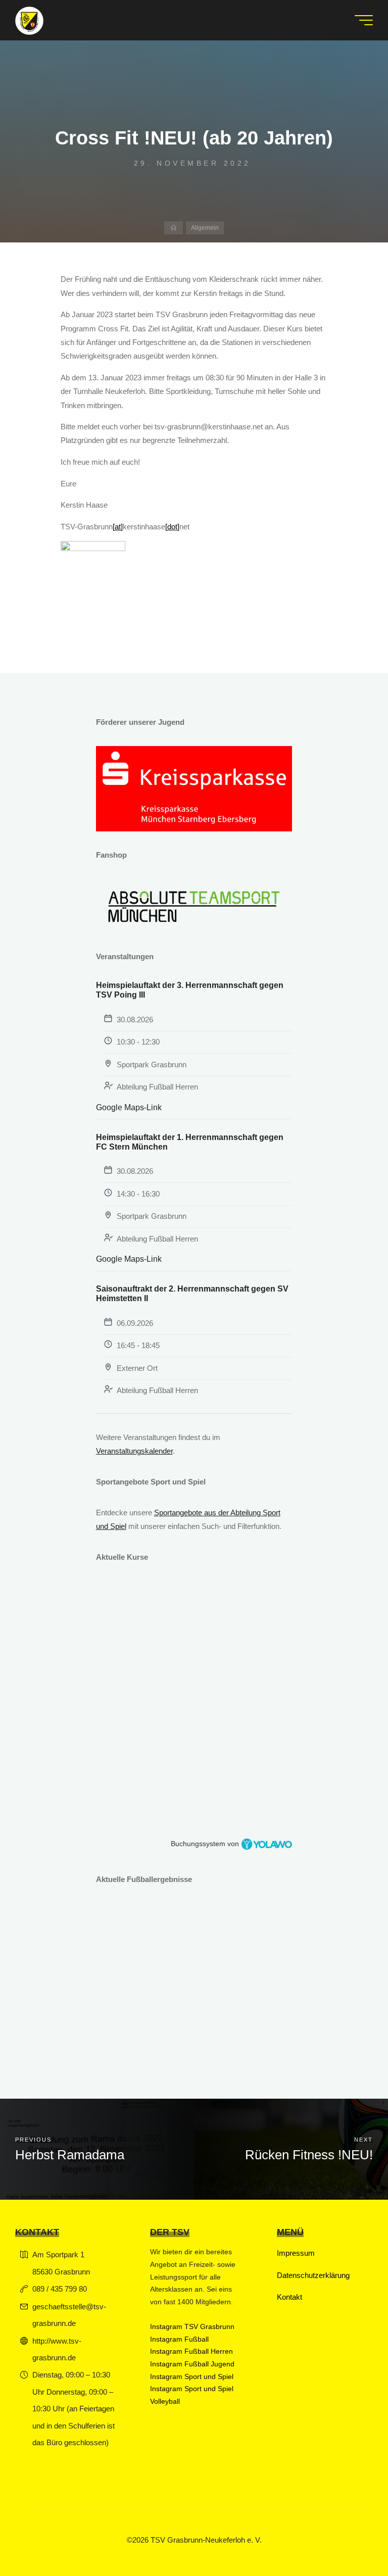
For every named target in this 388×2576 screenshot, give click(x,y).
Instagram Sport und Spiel (192, 2377)
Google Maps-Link (129, 1107)
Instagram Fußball (179, 2339)
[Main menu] (364, 20)
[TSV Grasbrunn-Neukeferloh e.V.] (29, 20)
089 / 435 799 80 (60, 2289)
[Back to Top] (349, 2537)
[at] (118, 527)
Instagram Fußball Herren (191, 2351)
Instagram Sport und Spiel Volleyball (192, 2395)
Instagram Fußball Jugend (192, 2364)
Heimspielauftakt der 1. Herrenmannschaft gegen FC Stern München (190, 1142)
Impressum (296, 2253)
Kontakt (289, 2297)
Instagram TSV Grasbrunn (192, 2327)
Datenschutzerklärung (313, 2275)
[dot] (172, 527)
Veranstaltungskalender (134, 1451)
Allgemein (205, 228)
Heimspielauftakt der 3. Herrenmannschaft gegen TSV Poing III (190, 990)
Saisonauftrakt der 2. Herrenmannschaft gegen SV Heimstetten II (192, 1294)
